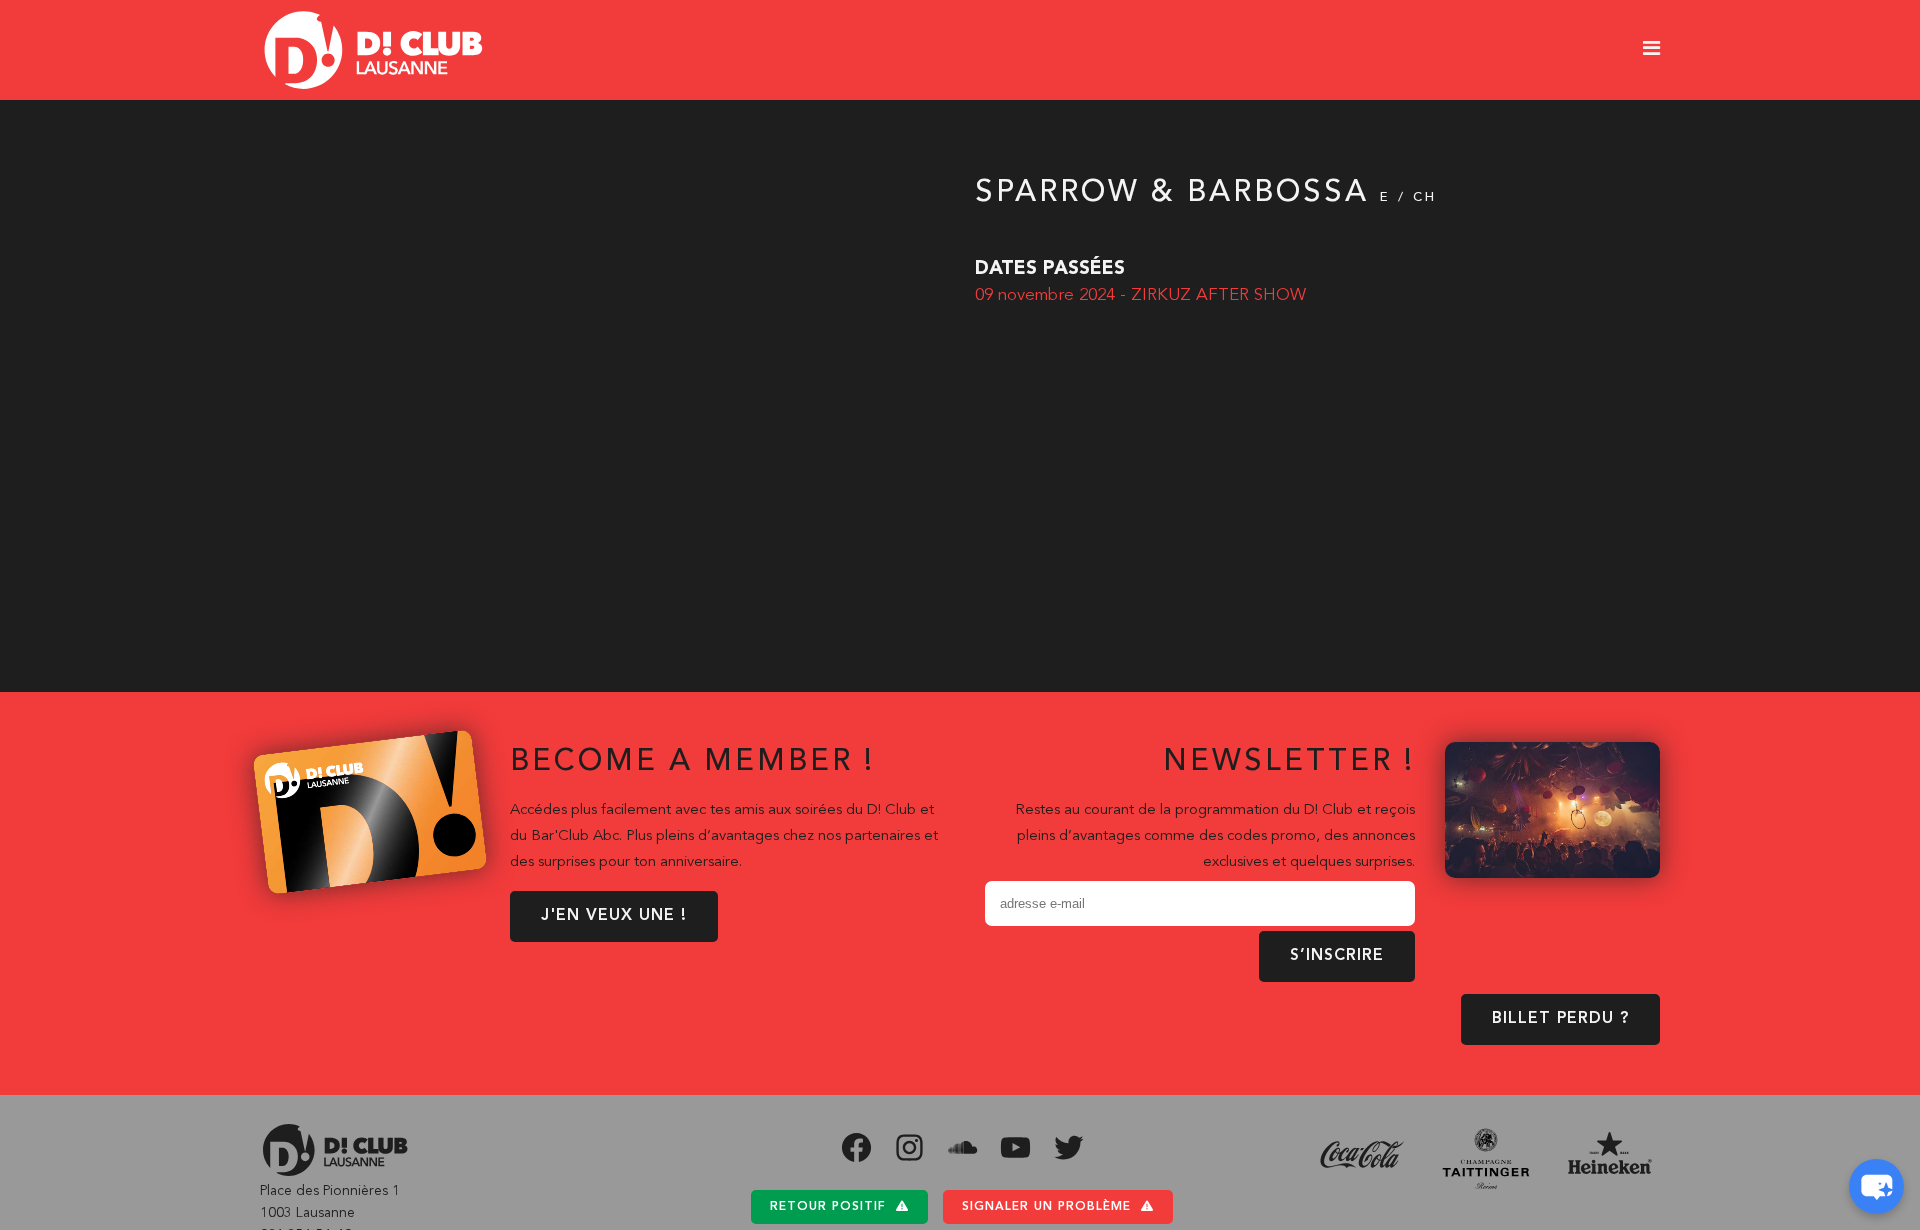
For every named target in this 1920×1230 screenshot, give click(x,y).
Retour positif (828, 1207)
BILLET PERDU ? (1560, 1019)
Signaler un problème (1046, 1207)
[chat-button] (1876, 1186)
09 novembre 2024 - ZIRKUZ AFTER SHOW (1140, 295)
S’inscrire (1337, 956)
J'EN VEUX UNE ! (614, 916)
